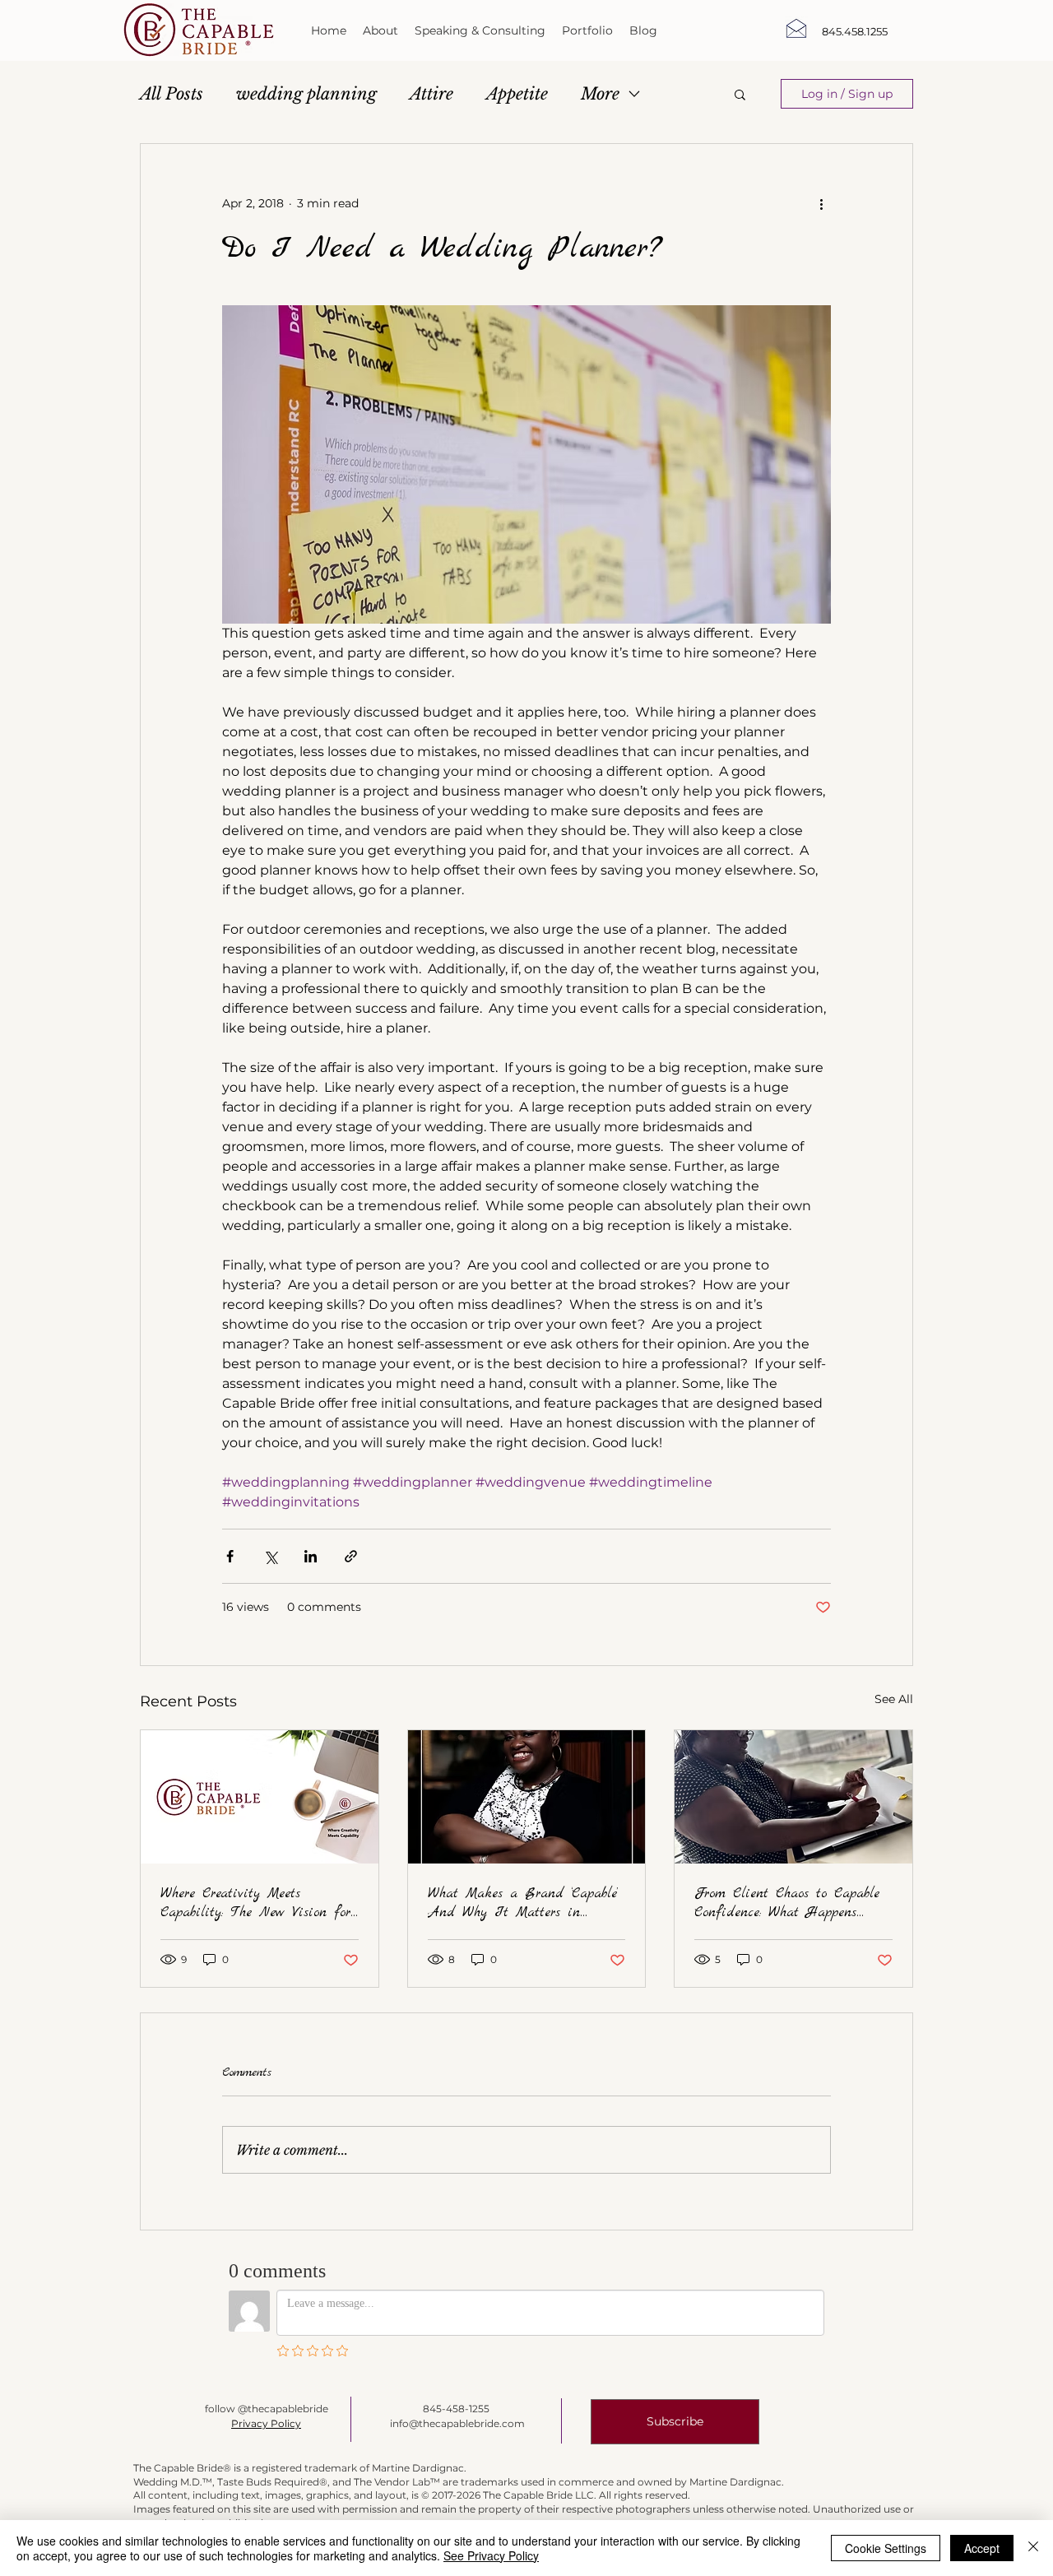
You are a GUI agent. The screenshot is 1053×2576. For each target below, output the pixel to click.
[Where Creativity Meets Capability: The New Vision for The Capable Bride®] (260, 1797)
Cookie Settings (886, 2548)
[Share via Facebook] (230, 1556)
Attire (431, 94)
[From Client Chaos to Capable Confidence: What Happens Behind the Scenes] (793, 1797)
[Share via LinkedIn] (311, 1556)
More (600, 94)
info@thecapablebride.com (457, 2423)
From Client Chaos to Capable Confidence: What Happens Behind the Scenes (787, 1903)
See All (894, 1699)
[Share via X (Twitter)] (270, 1556)
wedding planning (306, 94)
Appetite (517, 94)
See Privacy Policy (491, 2555)
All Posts (172, 94)
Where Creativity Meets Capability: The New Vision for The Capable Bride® (255, 1903)
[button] (740, 94)
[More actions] (821, 203)
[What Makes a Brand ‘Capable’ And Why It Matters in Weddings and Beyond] (527, 1797)
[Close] (1033, 2548)
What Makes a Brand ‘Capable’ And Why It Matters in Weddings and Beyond (523, 1903)
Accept (982, 2548)
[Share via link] (351, 1556)
